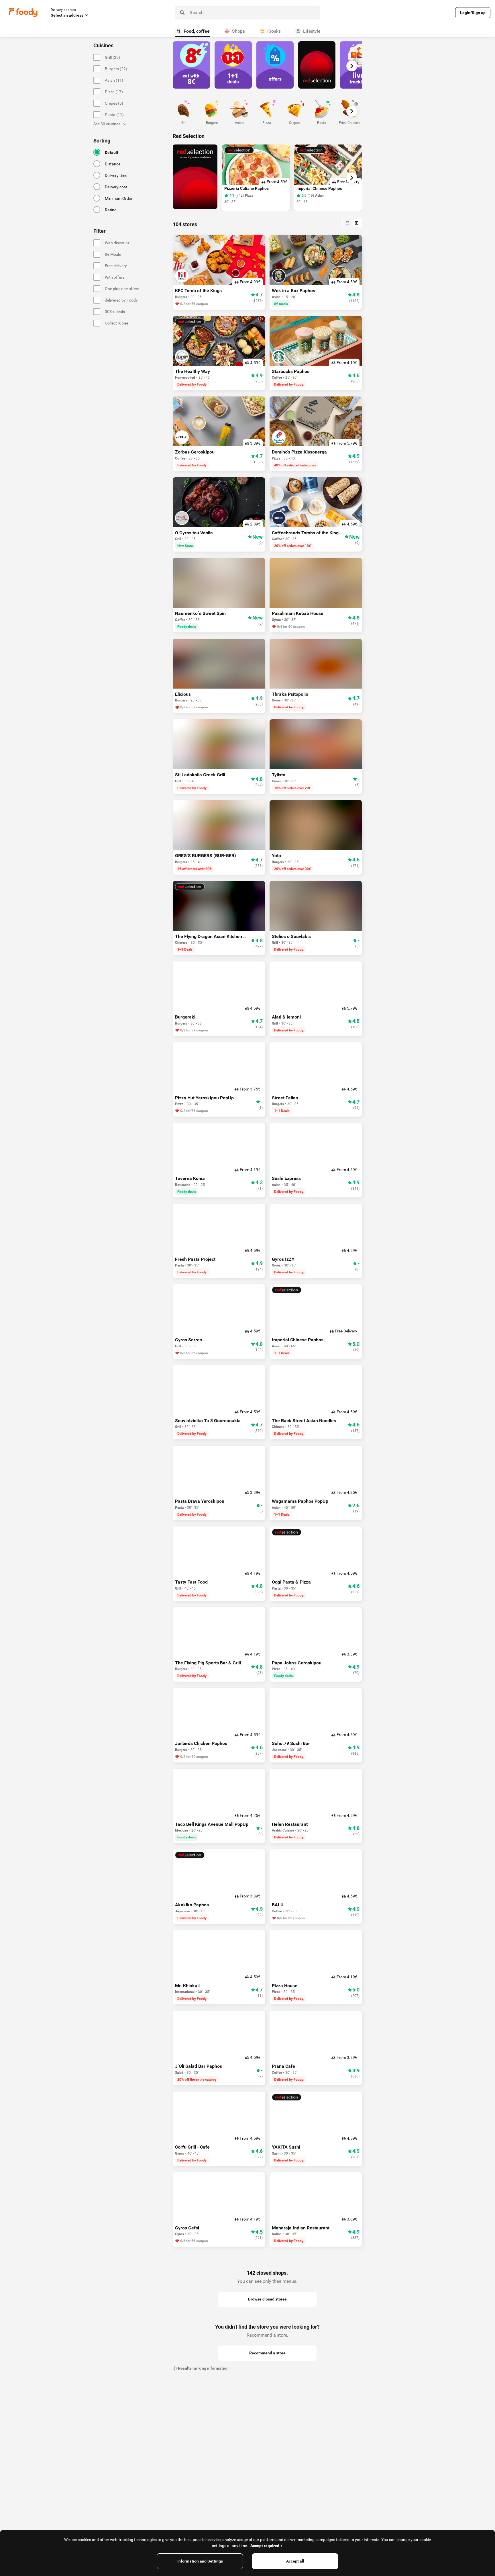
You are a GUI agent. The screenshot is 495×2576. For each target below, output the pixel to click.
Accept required (265, 2546)
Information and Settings (200, 2561)
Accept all (295, 2561)
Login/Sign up (473, 13)
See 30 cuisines (107, 124)
